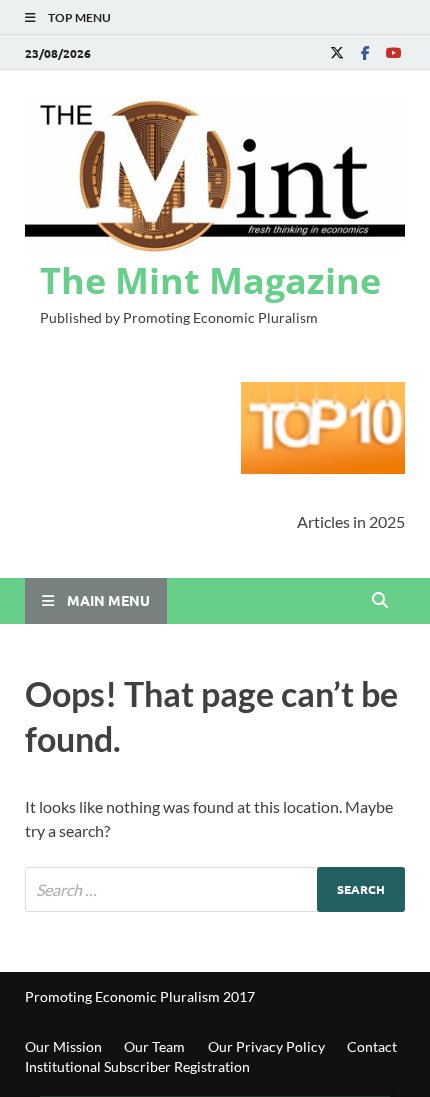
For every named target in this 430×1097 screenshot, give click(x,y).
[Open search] (380, 601)
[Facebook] (365, 52)
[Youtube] (393, 52)
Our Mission (63, 1046)
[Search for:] (215, 889)
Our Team (154, 1046)
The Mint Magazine (210, 280)
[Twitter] (337, 52)
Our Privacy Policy (266, 1046)
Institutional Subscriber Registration (137, 1066)
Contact (372, 1046)
